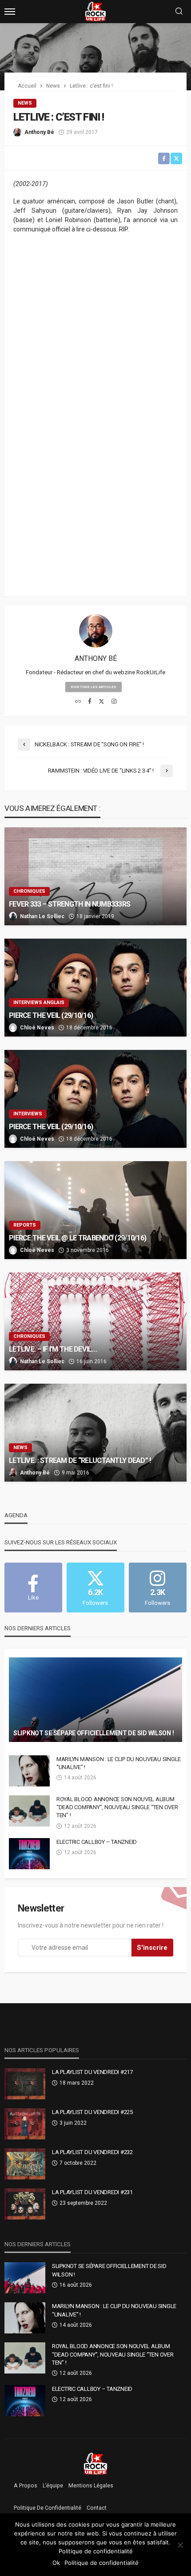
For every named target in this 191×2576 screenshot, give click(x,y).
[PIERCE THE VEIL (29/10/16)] (95, 988)
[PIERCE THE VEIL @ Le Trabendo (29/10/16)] (95, 1210)
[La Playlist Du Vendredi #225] (25, 2124)
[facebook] (90, 702)
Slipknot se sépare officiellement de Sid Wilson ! (94, 1733)
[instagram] (114, 702)
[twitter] (101, 702)
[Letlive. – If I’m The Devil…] (95, 1321)
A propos (26, 2486)
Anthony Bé (39, 132)
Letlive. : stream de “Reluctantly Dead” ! (80, 1460)
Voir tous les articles (94, 687)
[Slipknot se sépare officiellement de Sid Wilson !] (95, 1700)
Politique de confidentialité (48, 2508)
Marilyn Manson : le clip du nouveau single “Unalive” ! (119, 1763)
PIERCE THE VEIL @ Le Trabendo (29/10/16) (78, 1238)
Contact (97, 2508)
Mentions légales (91, 2486)
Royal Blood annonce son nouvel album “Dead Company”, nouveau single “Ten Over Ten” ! (117, 1807)
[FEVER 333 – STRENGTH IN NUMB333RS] (95, 876)
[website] (78, 702)
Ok (56, 2563)
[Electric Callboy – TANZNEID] (29, 1854)
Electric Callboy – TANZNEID (97, 1842)
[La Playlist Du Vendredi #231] (25, 2204)
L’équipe (53, 2486)
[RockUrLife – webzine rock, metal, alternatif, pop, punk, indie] (96, 2463)
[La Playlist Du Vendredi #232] (25, 2164)
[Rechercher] (179, 12)
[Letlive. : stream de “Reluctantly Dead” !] (95, 1433)
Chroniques (29, 891)
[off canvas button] (10, 12)
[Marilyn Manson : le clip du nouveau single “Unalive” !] (29, 1771)
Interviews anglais (39, 1002)
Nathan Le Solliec (42, 916)
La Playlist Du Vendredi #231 (92, 2192)
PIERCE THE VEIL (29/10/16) (51, 1015)
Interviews (28, 1114)
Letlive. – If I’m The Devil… (53, 1349)
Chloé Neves (37, 1028)
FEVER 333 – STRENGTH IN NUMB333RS (70, 904)
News (25, 103)
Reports (25, 1225)
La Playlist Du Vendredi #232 (92, 2152)
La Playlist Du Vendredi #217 (92, 2072)
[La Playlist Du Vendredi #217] (25, 2084)
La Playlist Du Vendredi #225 (92, 2112)
